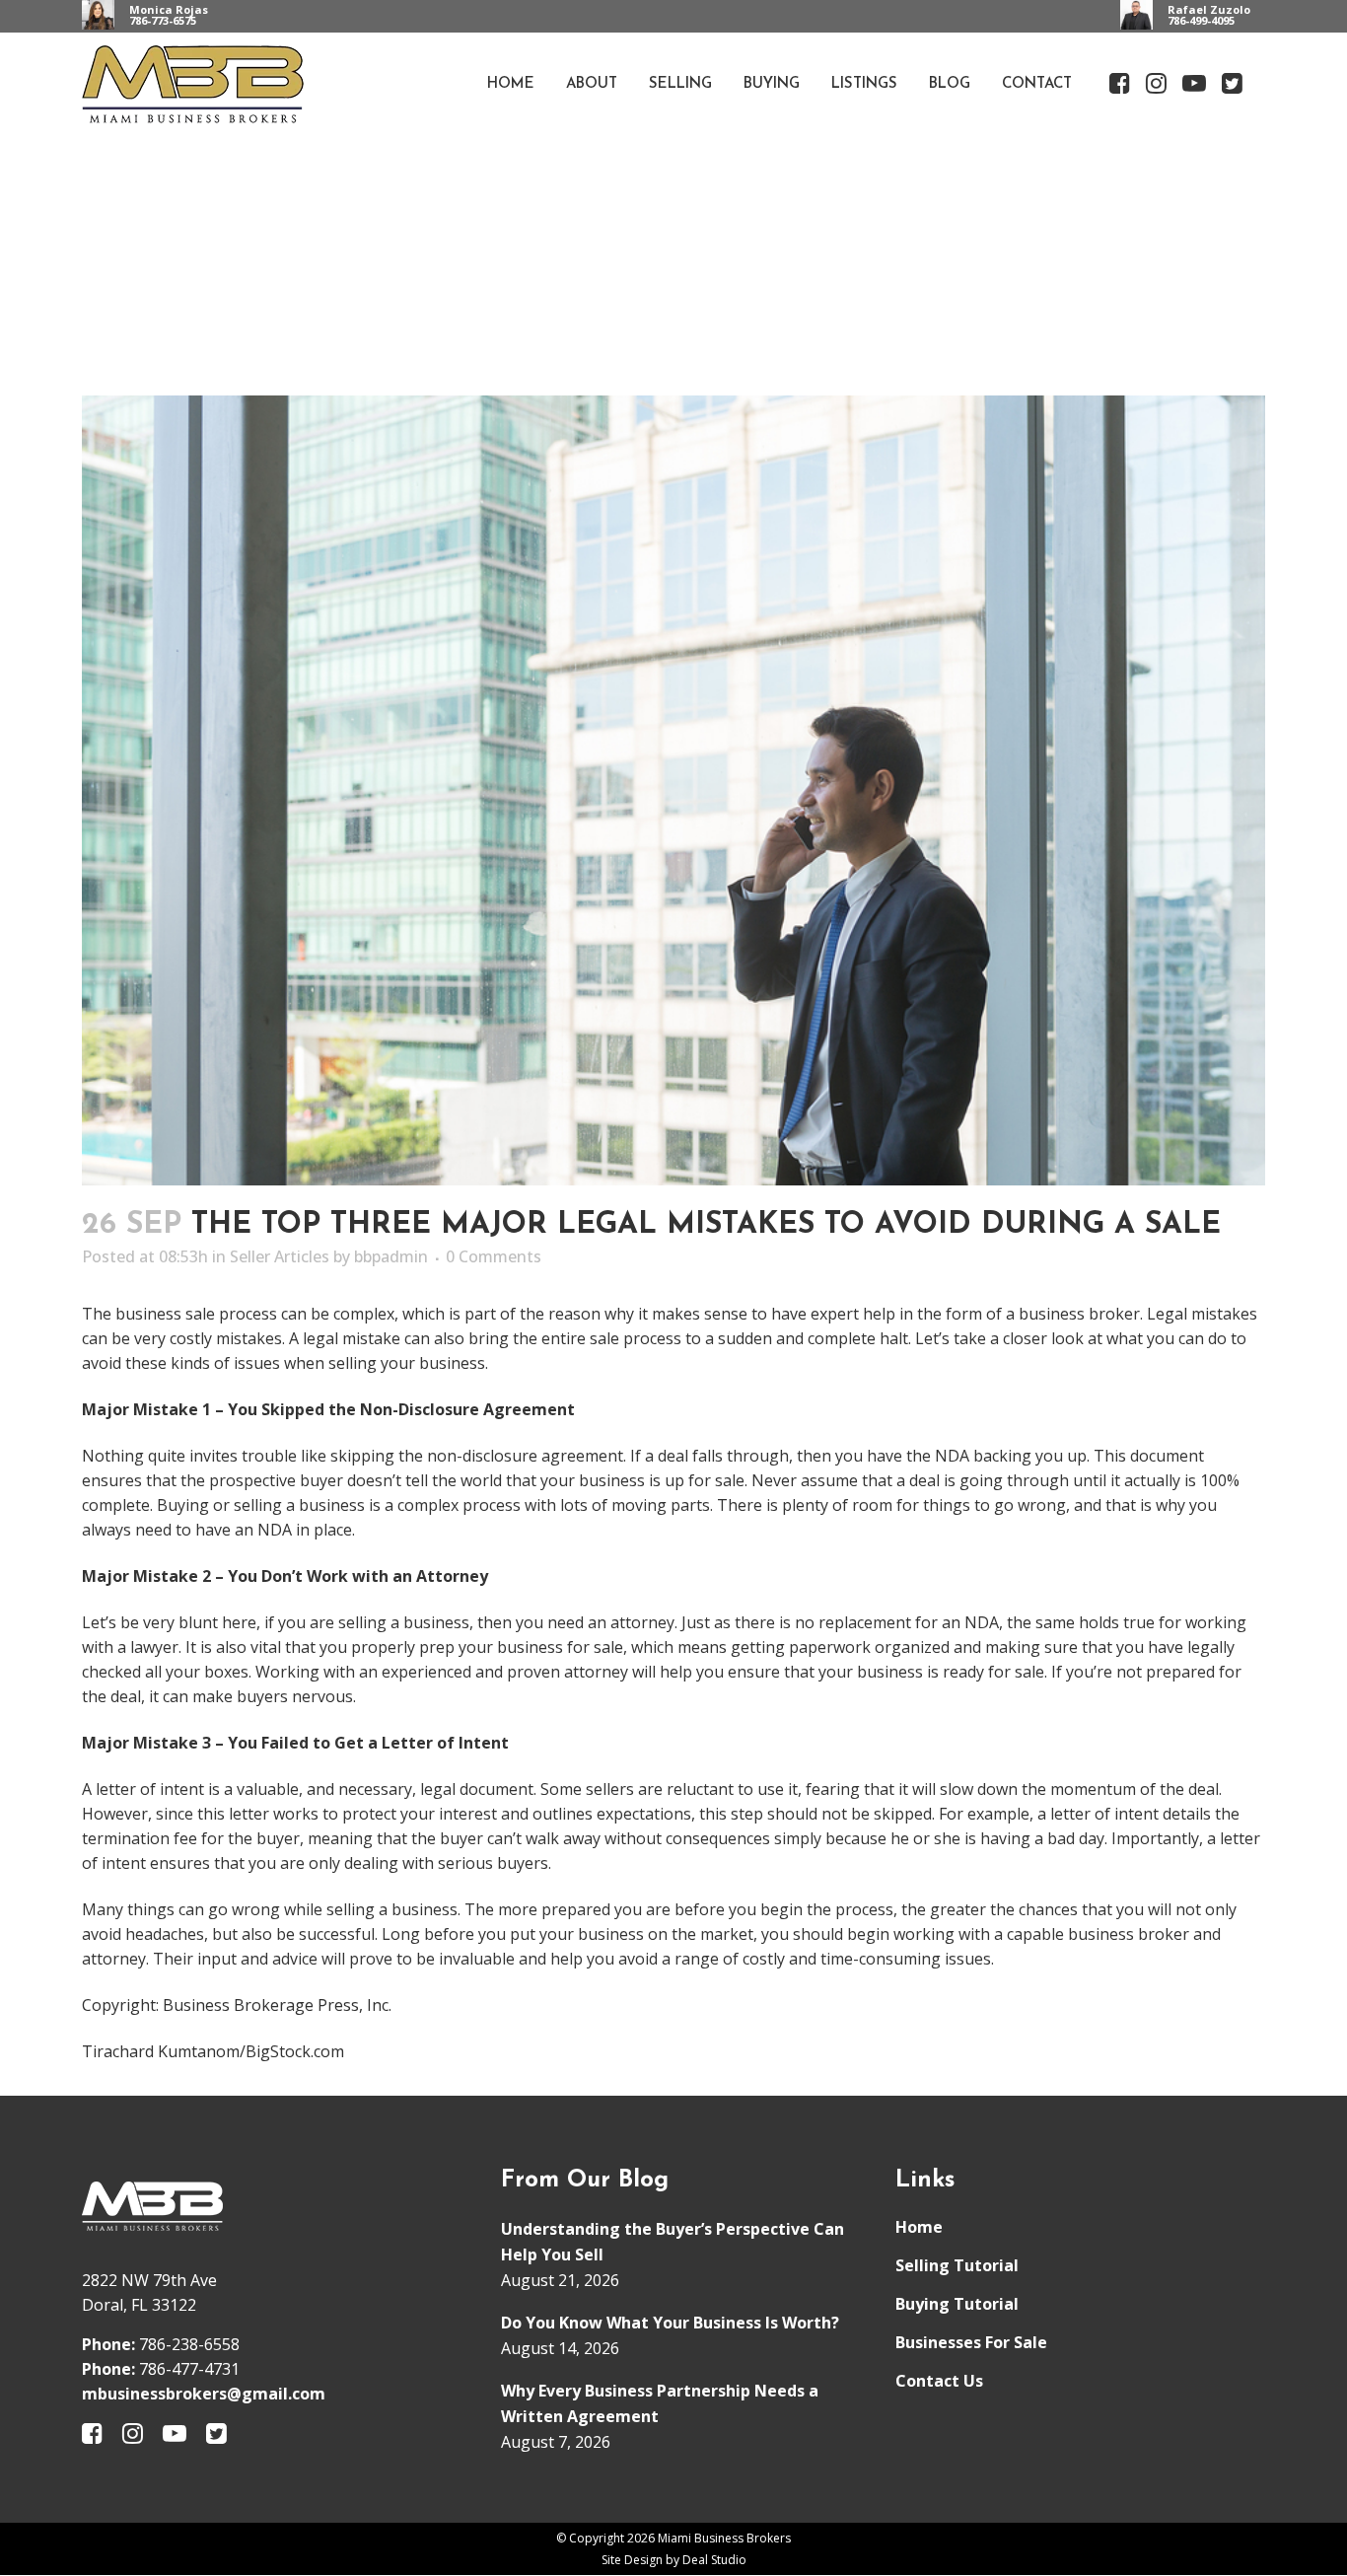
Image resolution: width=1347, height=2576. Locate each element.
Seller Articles (280, 1256)
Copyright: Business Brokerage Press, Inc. (237, 2005)
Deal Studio (714, 2560)
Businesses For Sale (971, 2342)
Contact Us (939, 2381)
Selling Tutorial (957, 2265)
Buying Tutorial (957, 2304)
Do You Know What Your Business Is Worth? (670, 2323)
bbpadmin (391, 1256)
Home (919, 2227)
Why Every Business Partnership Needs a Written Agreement (660, 2403)
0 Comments (494, 1256)
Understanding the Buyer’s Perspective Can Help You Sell (673, 2242)
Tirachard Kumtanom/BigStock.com (213, 2051)
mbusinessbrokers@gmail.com (204, 2394)
